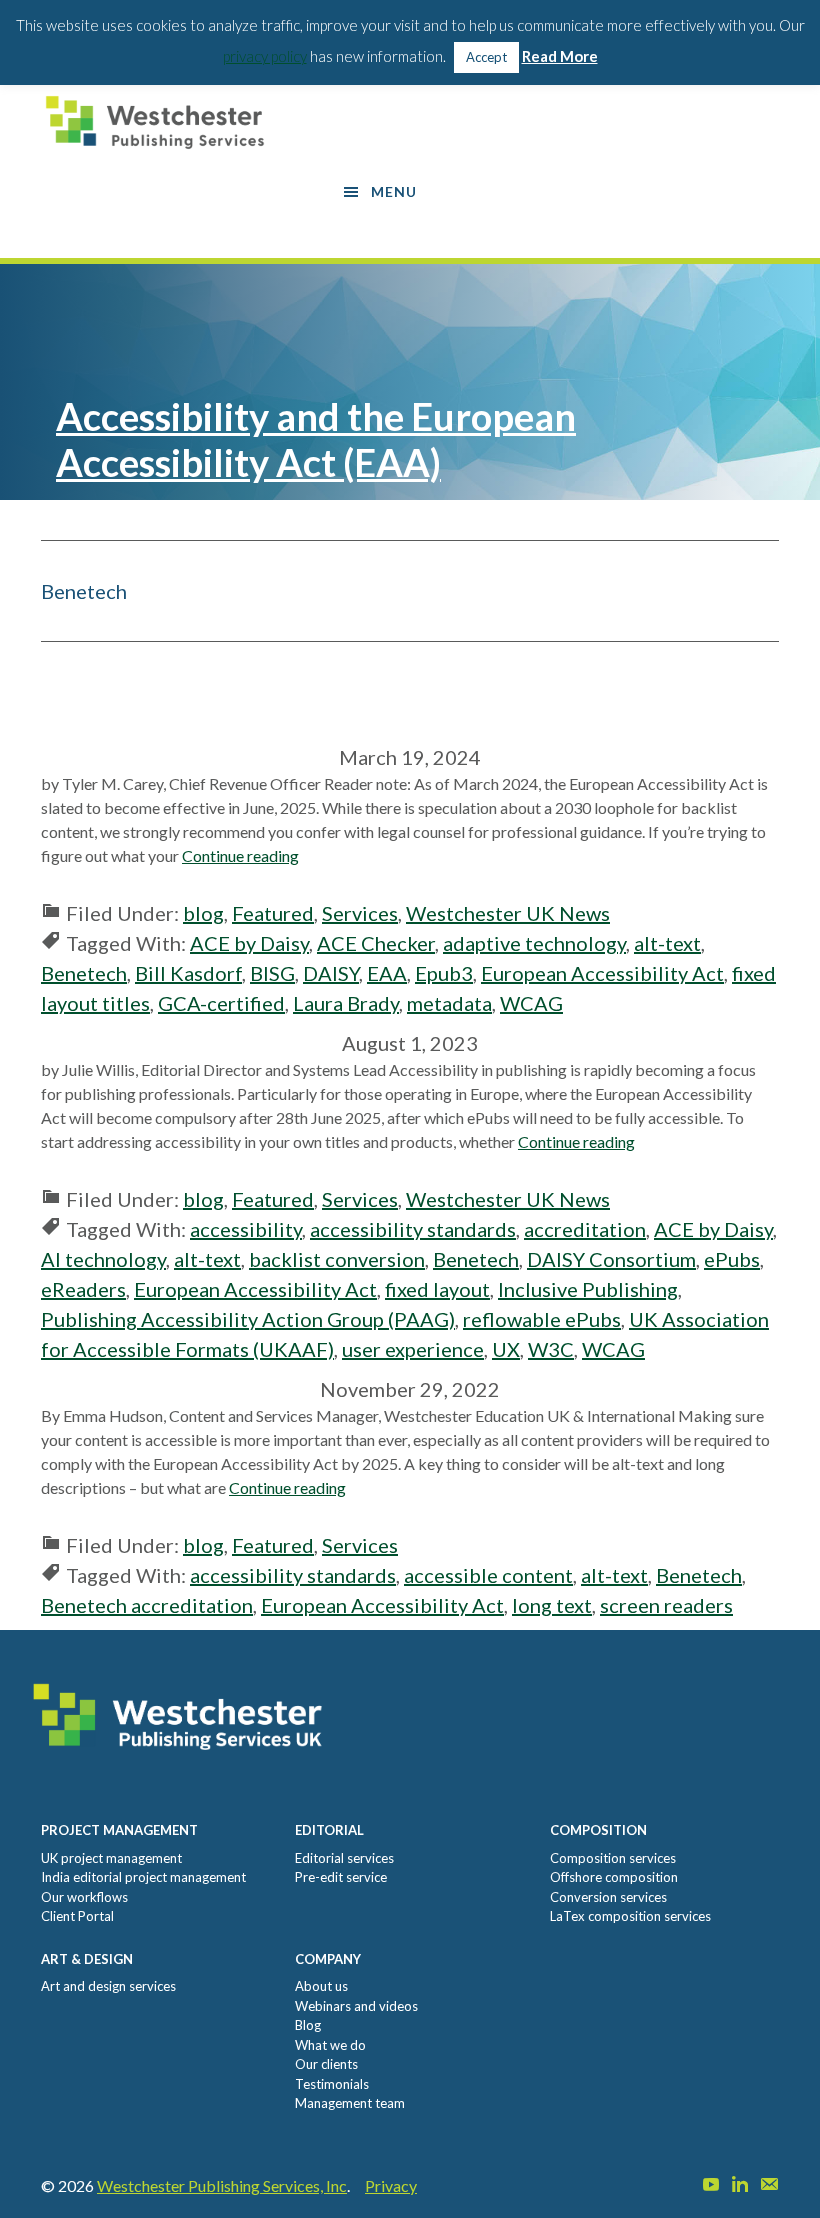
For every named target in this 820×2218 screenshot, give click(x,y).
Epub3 (444, 973)
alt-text (667, 943)
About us (321, 1986)
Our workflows (84, 1897)
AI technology (103, 1259)
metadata (449, 1003)
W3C (551, 1349)
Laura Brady (346, 1003)
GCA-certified (221, 1003)
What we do (330, 2045)
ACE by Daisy (249, 943)
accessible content (488, 1575)
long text (552, 1605)
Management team (350, 2103)
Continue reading (240, 855)
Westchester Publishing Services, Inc (222, 2185)
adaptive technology (534, 943)
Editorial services (344, 1858)
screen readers (666, 1605)
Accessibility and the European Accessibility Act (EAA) (316, 439)
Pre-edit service (341, 1877)
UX (506, 1349)
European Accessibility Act (602, 973)
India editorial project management (143, 1877)
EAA (387, 973)
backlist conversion (337, 1259)
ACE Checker (376, 943)
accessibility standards (413, 1229)
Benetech (84, 973)
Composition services (613, 1858)
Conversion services (608, 1897)
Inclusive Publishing (588, 1289)
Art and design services (108, 1986)
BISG (272, 973)
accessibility (246, 1229)
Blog (308, 2025)
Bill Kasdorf (188, 973)
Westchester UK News (508, 913)
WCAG (531, 1003)
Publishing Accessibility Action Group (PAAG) (248, 1319)
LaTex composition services (630, 1916)
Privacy (391, 2185)
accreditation (585, 1229)
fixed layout (437, 1289)
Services (360, 913)
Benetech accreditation (147, 1605)
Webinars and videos (356, 2006)
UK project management (111, 1858)
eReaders (83, 1289)
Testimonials (332, 2084)
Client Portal (77, 1916)
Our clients (326, 2064)
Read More (560, 56)
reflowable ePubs (542, 1319)
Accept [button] (486, 57)
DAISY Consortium (611, 1259)
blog (203, 913)
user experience (413, 1349)
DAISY (331, 973)
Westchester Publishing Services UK (161, 122)
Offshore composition (614, 1877)
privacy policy (265, 56)
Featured (273, 913)
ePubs (732, 1259)
